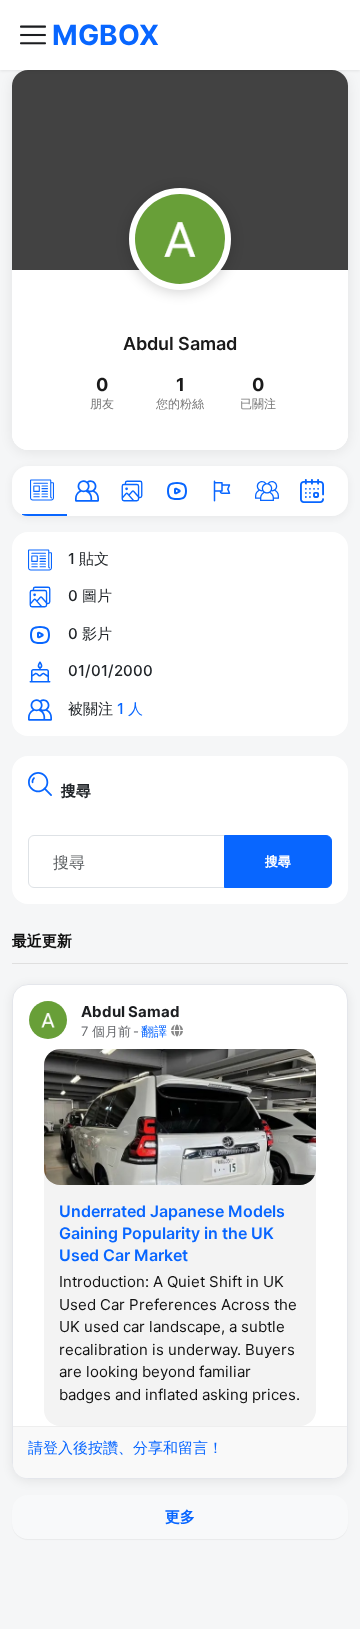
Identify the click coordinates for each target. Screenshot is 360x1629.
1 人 (130, 708)
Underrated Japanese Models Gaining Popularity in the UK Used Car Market (172, 1233)
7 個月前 (106, 1031)
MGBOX (105, 35)
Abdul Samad (180, 343)
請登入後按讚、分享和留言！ (125, 1447)
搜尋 (278, 861)
